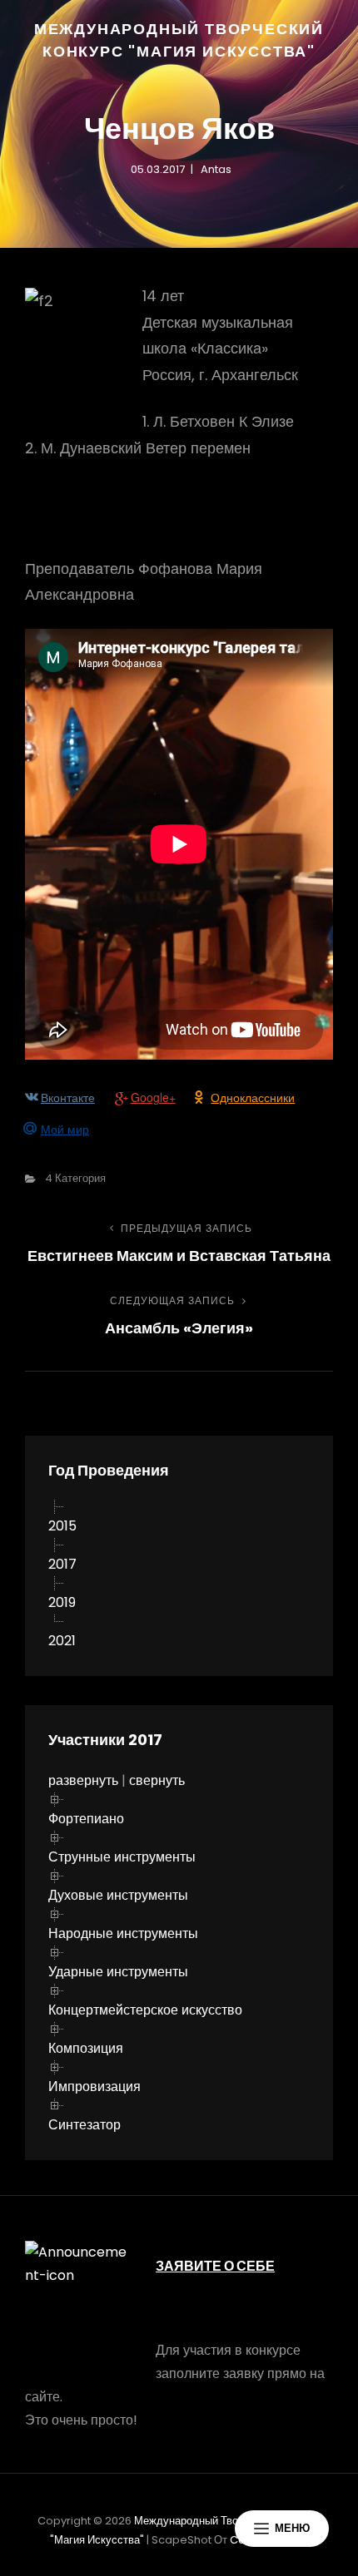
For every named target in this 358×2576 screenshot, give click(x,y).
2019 (62, 1602)
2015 (62, 1526)
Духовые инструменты (118, 1895)
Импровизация (94, 2087)
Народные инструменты (123, 1933)
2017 (62, 1564)
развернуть (83, 1780)
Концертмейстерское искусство (145, 2010)
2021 (62, 1641)
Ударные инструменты (118, 1972)
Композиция (86, 2048)
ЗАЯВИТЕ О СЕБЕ (215, 2266)
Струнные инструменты (122, 1857)
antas (216, 169)
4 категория (75, 1178)
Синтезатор (85, 2125)
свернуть (157, 1780)
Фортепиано (86, 1819)
